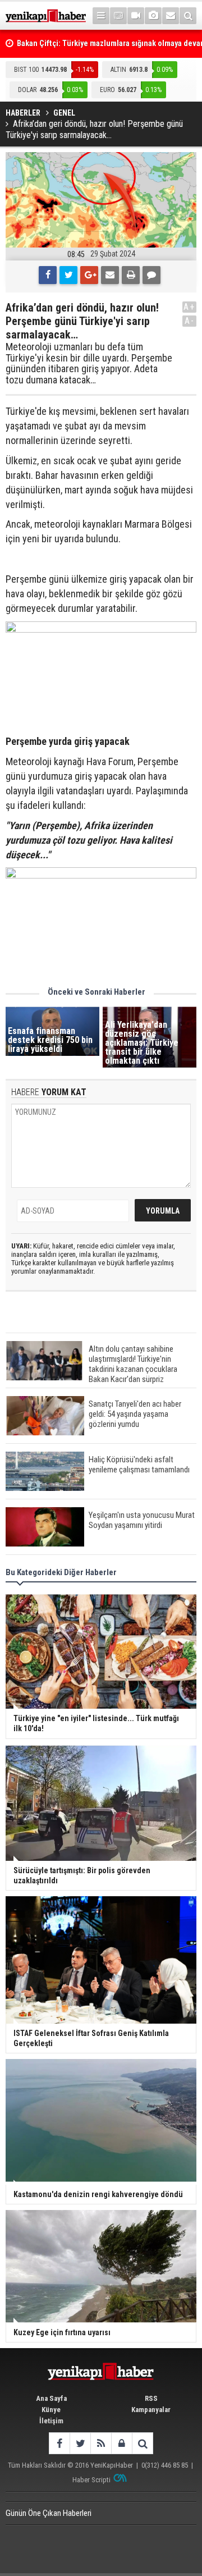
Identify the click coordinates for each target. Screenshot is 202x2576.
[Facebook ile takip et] (59, 2443)
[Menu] (101, 16)
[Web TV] (136, 16)
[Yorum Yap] (151, 275)
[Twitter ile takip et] (80, 2443)
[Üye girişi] (121, 2443)
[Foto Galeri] (153, 16)
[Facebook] (48, 275)
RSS (151, 2398)
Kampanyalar (151, 2410)
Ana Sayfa (51, 2398)
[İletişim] (171, 16)
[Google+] (89, 275)
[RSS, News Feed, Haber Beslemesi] (101, 2443)
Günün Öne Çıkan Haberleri (49, 2513)
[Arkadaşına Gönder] (110, 275)
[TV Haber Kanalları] (118, 16)
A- (190, 321)
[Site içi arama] (188, 16)
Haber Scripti (91, 2480)
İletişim (51, 2421)
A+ (189, 307)
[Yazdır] (131, 275)
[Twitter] (68, 275)
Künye (51, 2410)
